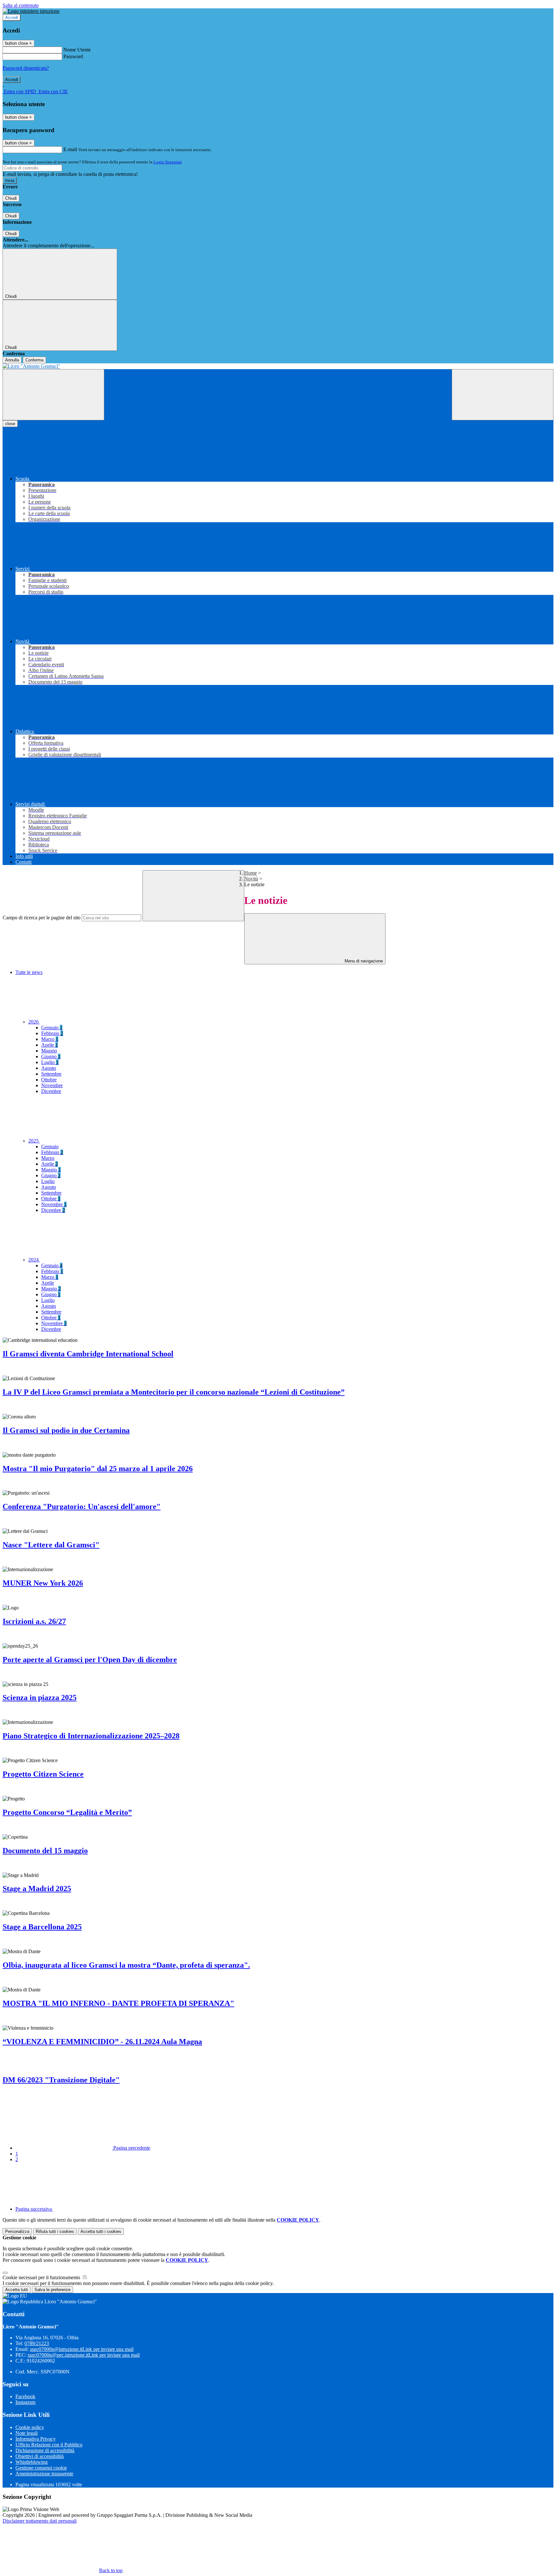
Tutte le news (29, 972)
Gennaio (52, 1028)
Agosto (49, 1068)
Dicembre (51, 1091)
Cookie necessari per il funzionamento (42, 2277)
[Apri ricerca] (503, 395)
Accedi (12, 18)
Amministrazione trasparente (44, 2474)
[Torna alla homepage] (278, 366)
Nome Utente (77, 50)
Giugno (51, 1056)
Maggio (49, 1051)
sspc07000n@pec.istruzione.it (84, 2355)
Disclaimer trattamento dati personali (40, 2521)
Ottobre (49, 1080)
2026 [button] (34, 1022)
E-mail (70, 149)
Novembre (52, 1085)
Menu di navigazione (363, 961)
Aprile (50, 1045)
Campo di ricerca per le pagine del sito (42, 918)
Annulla (12, 360)
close (10, 424)
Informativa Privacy (36, 2439)
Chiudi (11, 198)
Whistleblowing (32, 2462)
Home (250, 873)
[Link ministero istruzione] (31, 11)
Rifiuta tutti (55, 2231)
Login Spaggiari (168, 162)
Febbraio (52, 1033)
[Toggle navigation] (53, 395)
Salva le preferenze (52, 2290)
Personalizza (17, 2231)
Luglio (50, 1062)
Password (73, 56)
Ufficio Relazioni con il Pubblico (49, 2445)
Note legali (27, 2433)
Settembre (51, 1074)
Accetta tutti (101, 2231)
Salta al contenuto (21, 5)
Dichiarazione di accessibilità (45, 2450)
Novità (251, 879)
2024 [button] (34, 1260)
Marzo (50, 1039)
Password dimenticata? (26, 68)
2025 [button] (34, 1141)
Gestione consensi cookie (41, 2468)
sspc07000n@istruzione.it (82, 2349)
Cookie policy (30, 2427)
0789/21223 (37, 2343)
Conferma (34, 360)
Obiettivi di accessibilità (40, 2456)
